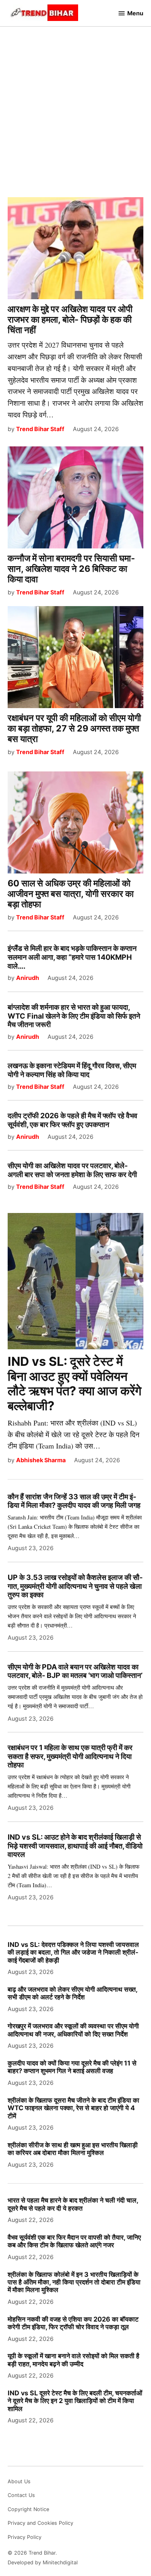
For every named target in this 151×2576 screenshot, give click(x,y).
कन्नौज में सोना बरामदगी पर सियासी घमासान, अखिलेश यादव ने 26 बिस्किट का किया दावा (71, 569)
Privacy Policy (25, 2537)
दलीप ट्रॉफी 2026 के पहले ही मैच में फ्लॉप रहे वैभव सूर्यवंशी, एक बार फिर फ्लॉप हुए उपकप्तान (72, 1120)
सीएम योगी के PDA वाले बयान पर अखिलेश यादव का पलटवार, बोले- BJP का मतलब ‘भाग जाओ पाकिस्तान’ (75, 1671)
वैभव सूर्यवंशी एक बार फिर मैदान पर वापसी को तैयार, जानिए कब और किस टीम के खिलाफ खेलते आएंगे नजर (74, 2241)
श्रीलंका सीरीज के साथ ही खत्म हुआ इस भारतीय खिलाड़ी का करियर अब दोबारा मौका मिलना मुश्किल (73, 2149)
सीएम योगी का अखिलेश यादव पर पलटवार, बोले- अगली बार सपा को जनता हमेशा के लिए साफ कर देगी (72, 1170)
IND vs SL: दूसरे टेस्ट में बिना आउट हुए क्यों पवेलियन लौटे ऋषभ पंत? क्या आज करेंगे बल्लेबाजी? (74, 1383)
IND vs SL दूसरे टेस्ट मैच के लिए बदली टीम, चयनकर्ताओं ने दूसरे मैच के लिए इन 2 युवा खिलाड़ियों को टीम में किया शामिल (75, 2401)
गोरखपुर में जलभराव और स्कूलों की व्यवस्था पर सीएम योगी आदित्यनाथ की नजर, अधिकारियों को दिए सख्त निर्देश (73, 2030)
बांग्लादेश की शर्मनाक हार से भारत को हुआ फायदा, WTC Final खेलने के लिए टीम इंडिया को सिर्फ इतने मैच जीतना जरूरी (74, 1016)
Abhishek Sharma (41, 1460)
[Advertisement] (75, 105)
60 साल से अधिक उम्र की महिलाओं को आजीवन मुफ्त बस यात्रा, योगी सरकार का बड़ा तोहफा (71, 894)
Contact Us (21, 2495)
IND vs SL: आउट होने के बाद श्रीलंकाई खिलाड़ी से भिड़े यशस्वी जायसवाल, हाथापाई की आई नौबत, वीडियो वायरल (75, 1846)
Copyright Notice (28, 2509)
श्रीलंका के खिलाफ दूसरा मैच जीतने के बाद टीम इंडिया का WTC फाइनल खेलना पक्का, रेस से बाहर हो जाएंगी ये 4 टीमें (73, 2108)
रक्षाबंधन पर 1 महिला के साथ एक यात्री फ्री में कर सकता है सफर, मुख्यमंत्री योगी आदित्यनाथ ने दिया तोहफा (70, 1756)
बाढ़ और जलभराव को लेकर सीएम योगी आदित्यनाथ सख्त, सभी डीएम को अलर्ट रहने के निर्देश (72, 1993)
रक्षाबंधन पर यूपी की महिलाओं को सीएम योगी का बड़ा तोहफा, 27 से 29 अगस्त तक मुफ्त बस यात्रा (74, 728)
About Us (19, 2481)
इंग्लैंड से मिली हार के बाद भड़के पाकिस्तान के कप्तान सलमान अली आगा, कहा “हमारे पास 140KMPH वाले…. (72, 957)
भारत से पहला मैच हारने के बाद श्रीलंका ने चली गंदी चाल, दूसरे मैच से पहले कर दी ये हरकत (73, 2204)
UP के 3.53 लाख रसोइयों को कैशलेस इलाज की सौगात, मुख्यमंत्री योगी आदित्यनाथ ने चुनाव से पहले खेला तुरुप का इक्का (75, 1586)
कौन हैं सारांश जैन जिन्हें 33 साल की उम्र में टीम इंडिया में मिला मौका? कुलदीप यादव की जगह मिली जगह (74, 1501)
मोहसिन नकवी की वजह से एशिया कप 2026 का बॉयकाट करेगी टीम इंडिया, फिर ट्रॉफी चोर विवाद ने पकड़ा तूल (73, 2323)
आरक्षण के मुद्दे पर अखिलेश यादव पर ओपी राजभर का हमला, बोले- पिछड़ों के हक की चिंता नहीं (70, 319)
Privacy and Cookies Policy (40, 2523)
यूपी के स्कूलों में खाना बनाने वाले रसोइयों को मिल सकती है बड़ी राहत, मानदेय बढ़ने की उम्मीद (73, 2360)
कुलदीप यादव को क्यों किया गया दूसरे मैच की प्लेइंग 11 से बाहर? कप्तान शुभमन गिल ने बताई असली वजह (72, 2067)
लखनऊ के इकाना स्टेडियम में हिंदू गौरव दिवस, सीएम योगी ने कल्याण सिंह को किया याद (72, 1070)
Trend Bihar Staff (40, 429)
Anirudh (28, 978)
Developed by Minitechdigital (43, 2562)
